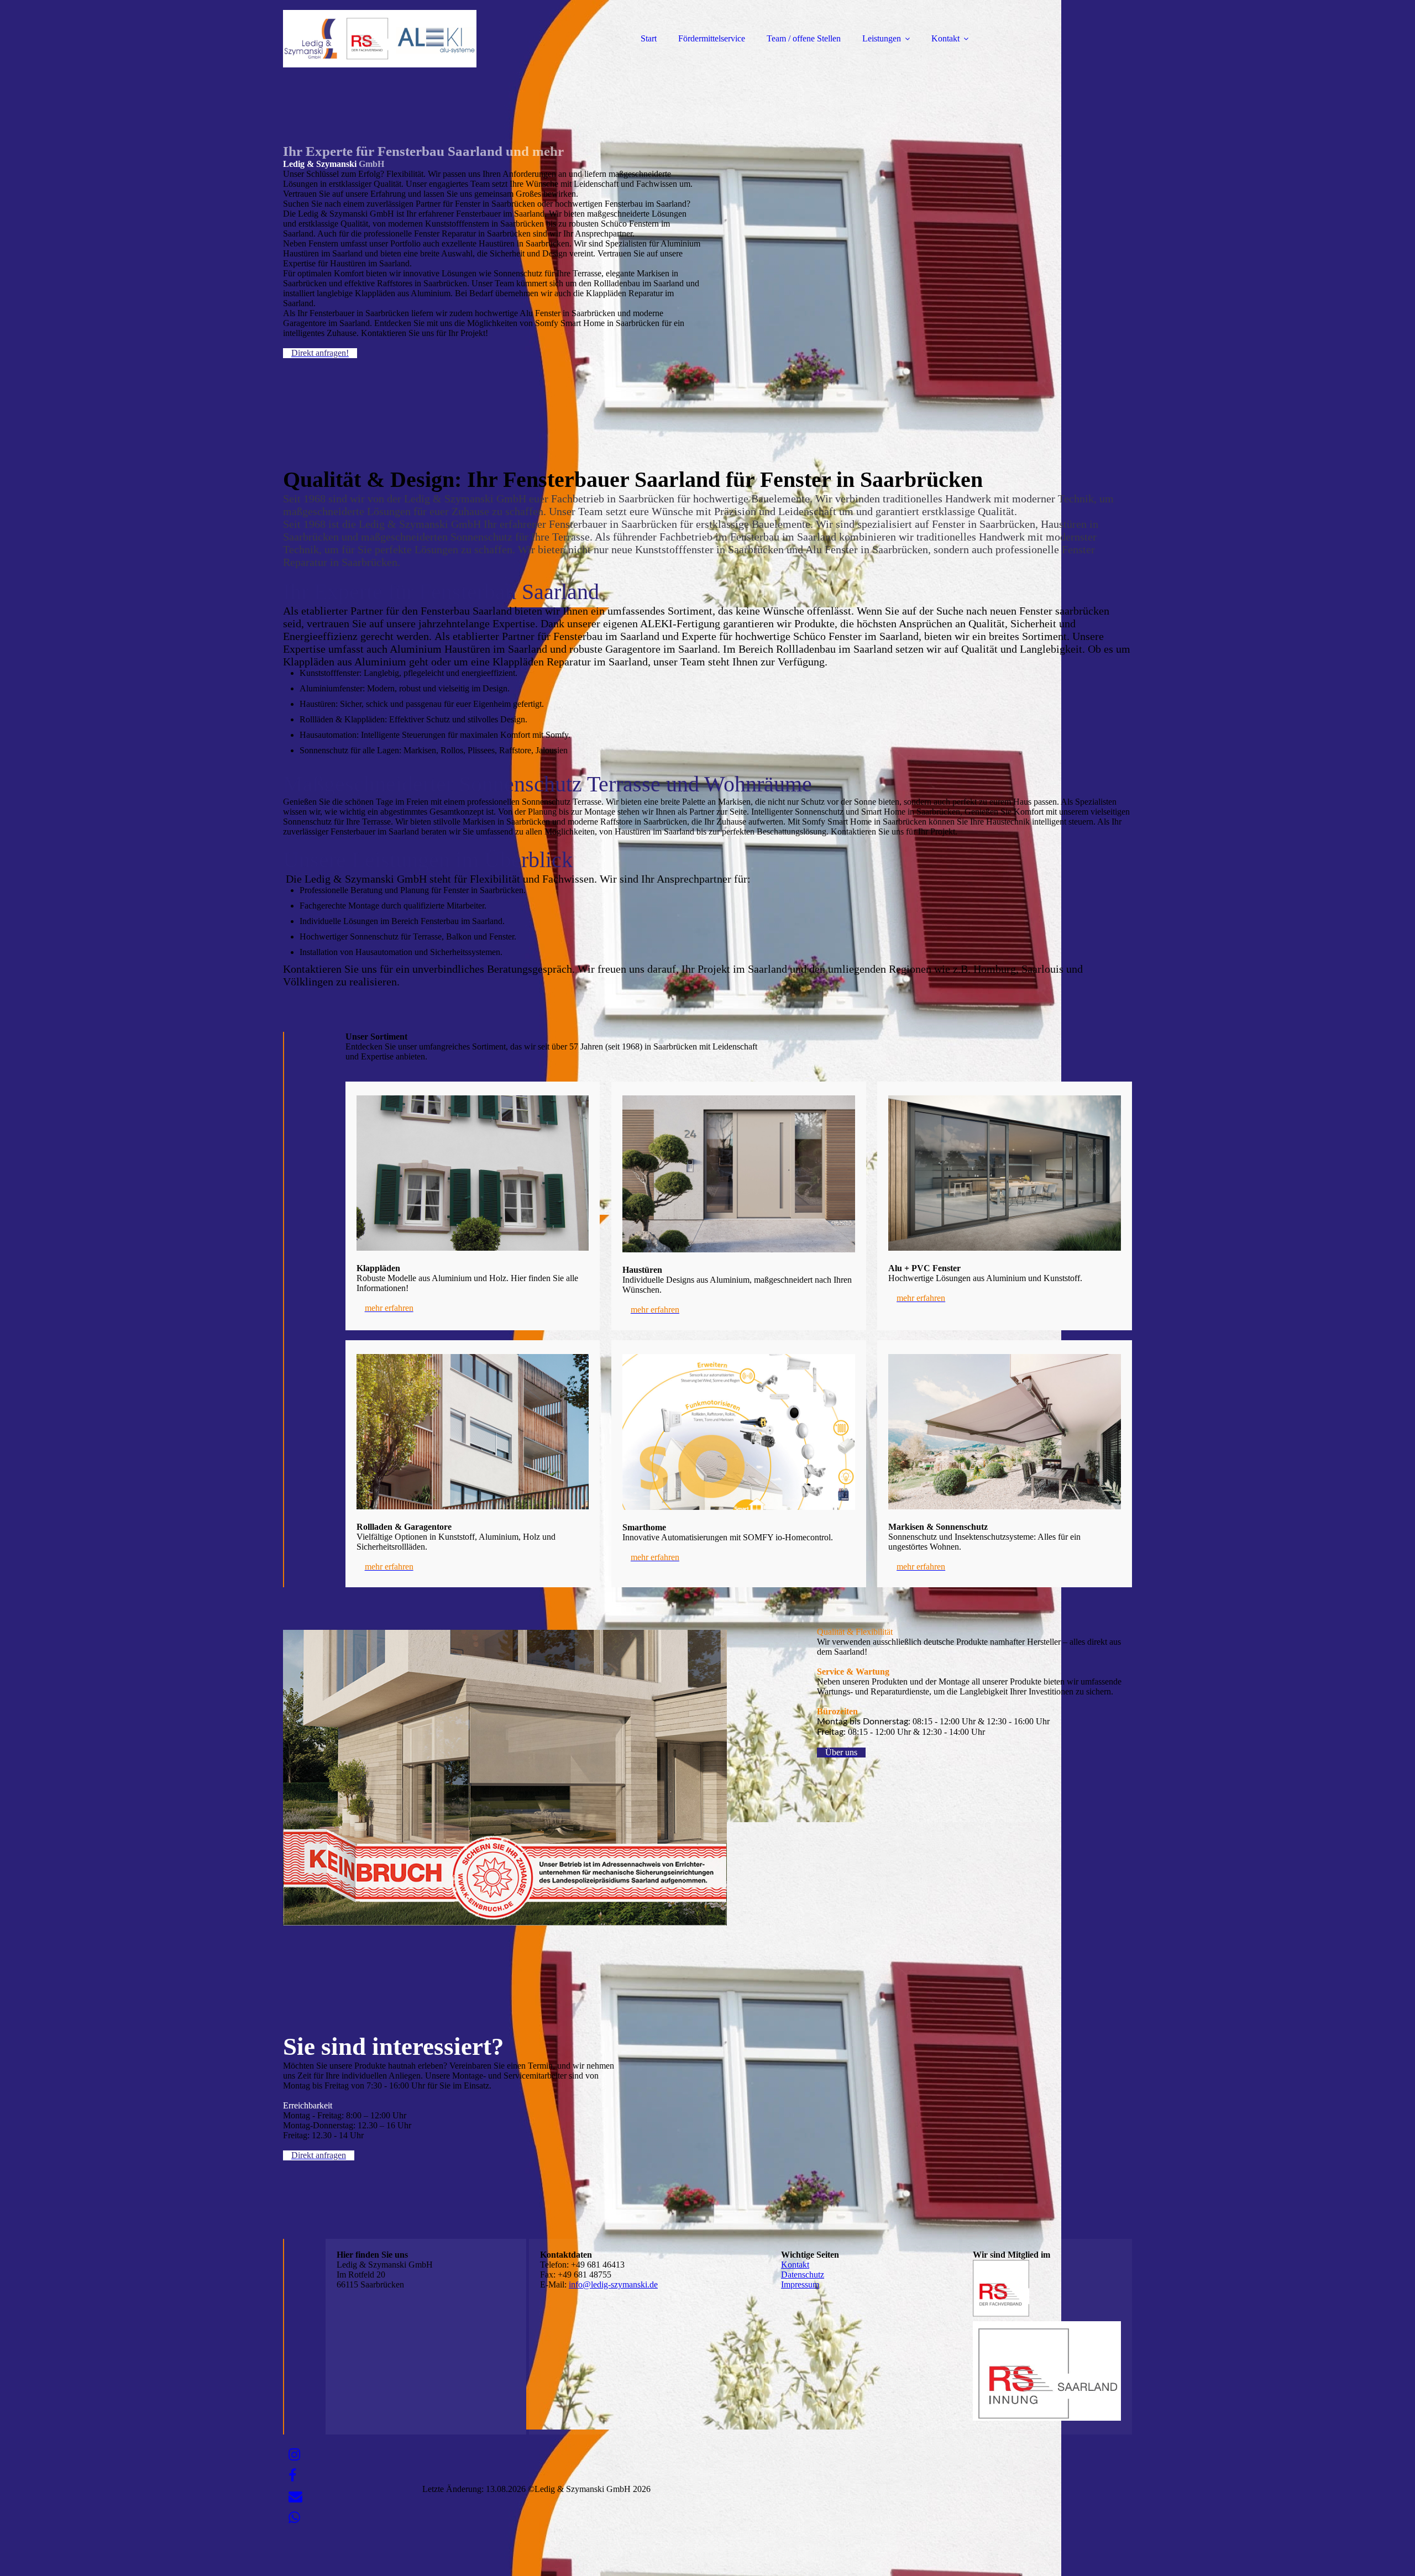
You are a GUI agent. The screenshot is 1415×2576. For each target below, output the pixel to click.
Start (649, 38)
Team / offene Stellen (804, 38)
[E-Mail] (295, 2497)
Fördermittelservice (712, 38)
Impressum (800, 2284)
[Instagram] (294, 2455)
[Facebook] (292, 2476)
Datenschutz (803, 2275)
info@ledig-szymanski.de (613, 2284)
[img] (380, 39)
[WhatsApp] (294, 2518)
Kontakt (945, 38)
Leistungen (882, 38)
